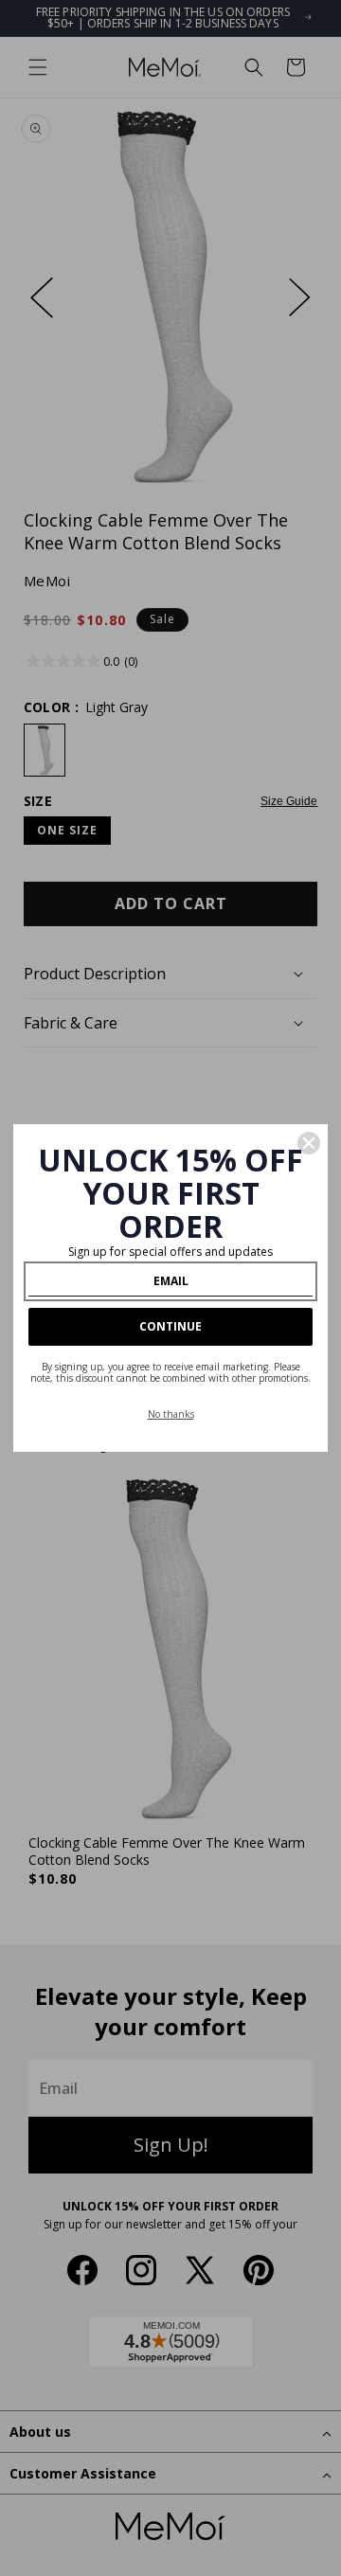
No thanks (171, 1414)
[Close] (309, 1143)
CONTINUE (170, 1326)
